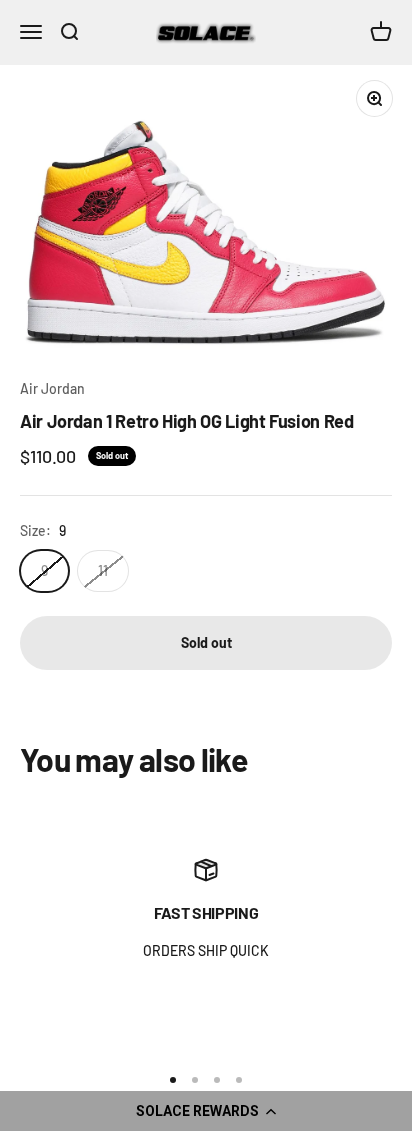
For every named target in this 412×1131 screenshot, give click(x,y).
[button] (206, 1111)
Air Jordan (52, 388)
